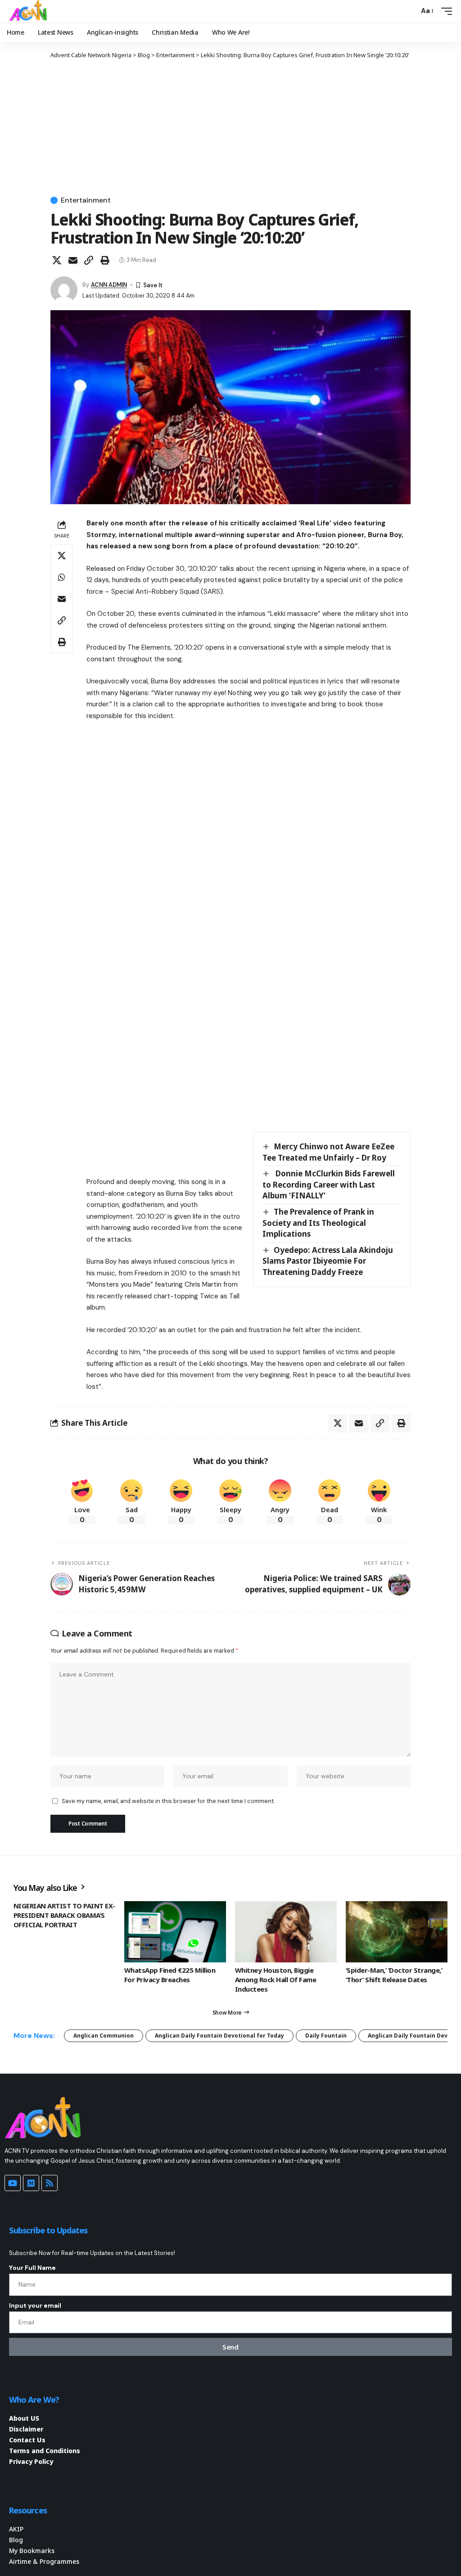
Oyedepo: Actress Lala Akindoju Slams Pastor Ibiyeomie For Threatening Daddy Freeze (328, 1261)
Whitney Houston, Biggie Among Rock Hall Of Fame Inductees (276, 1979)
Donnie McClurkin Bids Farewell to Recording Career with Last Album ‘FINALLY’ (329, 1184)
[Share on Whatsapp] (62, 577)
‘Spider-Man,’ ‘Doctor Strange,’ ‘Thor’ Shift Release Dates (394, 1975)
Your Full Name (32, 2268)
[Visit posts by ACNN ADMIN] (64, 290)
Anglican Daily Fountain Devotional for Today (219, 2036)
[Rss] (50, 2183)
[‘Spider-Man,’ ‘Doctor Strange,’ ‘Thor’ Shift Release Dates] (397, 1932)
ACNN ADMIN (109, 285)
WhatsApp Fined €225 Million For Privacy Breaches (170, 1975)
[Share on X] (57, 260)
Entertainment (86, 200)
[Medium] (31, 2183)
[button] (410, 11)
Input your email (35, 2305)
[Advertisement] (230, 127)
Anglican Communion (104, 2036)
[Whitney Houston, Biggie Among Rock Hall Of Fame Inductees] (286, 1932)
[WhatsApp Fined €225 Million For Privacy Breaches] (175, 1932)
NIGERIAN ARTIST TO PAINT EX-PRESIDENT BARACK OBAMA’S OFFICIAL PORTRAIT (64, 1915)
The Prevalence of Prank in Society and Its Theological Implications (318, 1223)
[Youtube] (13, 2183)
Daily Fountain (326, 2036)
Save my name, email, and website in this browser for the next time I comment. (168, 1801)
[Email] (73, 260)
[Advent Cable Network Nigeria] (30, 11)
